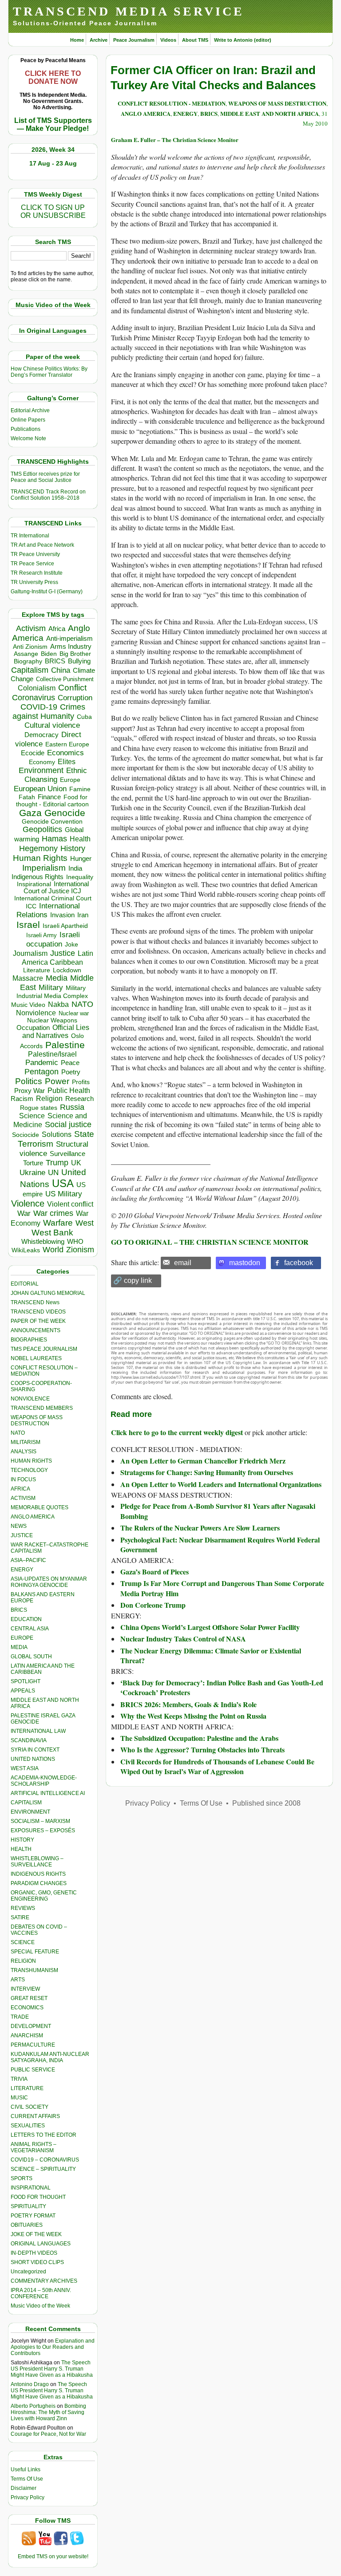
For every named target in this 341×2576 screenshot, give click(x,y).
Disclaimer (24, 2488)
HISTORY (22, 1840)
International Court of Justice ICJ (56, 888)
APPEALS (23, 1691)
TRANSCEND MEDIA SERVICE (129, 11)
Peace (70, 1063)
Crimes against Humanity (49, 712)
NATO (82, 1004)
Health (80, 839)
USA (63, 1183)
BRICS (55, 661)
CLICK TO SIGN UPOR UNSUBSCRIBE (53, 211)
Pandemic (42, 1063)
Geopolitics (42, 829)
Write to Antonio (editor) (243, 40)
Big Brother (75, 654)
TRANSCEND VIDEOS (38, 1312)
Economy (42, 762)
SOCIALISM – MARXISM (40, 1821)
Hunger (81, 859)
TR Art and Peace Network (42, 545)
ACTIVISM (23, 1498)
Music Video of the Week (40, 2306)
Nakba (58, 1004)
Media (57, 978)
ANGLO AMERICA (33, 1517)
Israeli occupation (53, 939)
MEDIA (19, 1647)
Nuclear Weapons (52, 1020)
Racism (22, 1099)
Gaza (30, 813)
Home (77, 40)
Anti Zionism (30, 647)
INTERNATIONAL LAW (38, 1731)
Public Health (69, 1090)
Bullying (79, 661)
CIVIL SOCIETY (30, 2107)
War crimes (53, 1213)
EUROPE (22, 1638)
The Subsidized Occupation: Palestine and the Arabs (199, 1738)
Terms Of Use (27, 2479)
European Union (40, 789)
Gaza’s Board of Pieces (155, 1572)
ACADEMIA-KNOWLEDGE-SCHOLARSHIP (44, 1781)
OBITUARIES (27, 2225)
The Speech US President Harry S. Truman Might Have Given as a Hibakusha (52, 2369)
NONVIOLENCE (30, 1399)
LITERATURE (27, 2088)
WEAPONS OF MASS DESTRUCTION (37, 1420)
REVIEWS (23, 1908)
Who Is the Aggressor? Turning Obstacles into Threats (202, 1750)
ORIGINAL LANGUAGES (41, 2244)
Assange (26, 654)
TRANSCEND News (35, 1302)
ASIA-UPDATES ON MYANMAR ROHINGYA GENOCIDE (49, 1582)
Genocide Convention (52, 822)
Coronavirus (34, 697)
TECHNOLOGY (29, 1470)
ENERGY (22, 1570)
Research (79, 1099)
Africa (57, 629)
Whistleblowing (43, 1241)
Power (57, 1081)
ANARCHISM (27, 2036)
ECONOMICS (27, 2008)
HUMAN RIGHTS (31, 1461)
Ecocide (33, 753)
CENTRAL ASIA (30, 1629)
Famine (80, 789)
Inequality (80, 877)
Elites (67, 761)
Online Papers (28, 420)
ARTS (18, 1980)
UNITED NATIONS (33, 1759)
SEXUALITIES (28, 2126)
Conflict (72, 687)
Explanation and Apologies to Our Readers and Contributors (53, 2347)
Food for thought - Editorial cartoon (52, 801)
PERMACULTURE (33, 2045)
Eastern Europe (67, 744)
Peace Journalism (134, 40)
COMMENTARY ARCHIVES (44, 2281)
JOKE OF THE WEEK (36, 2234)
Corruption (75, 698)
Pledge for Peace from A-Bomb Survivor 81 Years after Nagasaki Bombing (218, 1511)
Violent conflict (70, 1204)
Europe (70, 780)
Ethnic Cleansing (56, 775)
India (75, 868)
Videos (168, 40)
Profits (81, 1082)
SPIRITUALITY (28, 2206)
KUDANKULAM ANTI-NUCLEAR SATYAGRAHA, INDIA (50, 2057)
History (73, 848)
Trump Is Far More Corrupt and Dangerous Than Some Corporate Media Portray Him (222, 1588)
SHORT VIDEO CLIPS (37, 2262)
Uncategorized (28, 2272)
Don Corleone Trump (153, 1605)
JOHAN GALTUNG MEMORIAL (48, 1293)
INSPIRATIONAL (31, 2188)
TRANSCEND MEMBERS (42, 1408)
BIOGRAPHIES (29, 1340)
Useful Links (26, 2469)
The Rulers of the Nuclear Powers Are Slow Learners (200, 1528)
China (61, 670)
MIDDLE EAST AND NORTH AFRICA (270, 113)
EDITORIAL (25, 1284)
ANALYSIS (24, 1452)
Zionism (80, 1250)
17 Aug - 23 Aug (53, 163)
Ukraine (32, 1172)
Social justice (68, 1124)
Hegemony (38, 848)
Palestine (65, 1045)
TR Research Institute (37, 573)
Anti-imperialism (69, 639)
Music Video (28, 1005)
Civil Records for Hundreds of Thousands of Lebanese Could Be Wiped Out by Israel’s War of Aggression (217, 1766)
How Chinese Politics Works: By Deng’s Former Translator (49, 372)
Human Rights (40, 858)
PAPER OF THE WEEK (38, 1321)
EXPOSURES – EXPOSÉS (43, 1830)
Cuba (84, 717)
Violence (28, 1203)
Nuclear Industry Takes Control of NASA (183, 1639)
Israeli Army (42, 935)
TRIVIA (19, 2079)
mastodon (245, 1263)
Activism (31, 628)
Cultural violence (52, 725)
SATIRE (20, 1917)
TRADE (20, 2017)
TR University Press (34, 582)
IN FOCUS (23, 1479)
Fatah (27, 797)
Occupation (33, 1028)
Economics (65, 753)
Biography (28, 661)
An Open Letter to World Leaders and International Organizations (221, 1484)
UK (76, 1163)
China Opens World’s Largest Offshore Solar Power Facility (210, 1627)
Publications (26, 429)
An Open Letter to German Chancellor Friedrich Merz (203, 1461)
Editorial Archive (30, 410)
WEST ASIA (25, 1768)
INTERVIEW (25, 1989)
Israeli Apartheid (65, 926)
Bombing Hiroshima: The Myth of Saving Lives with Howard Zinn (48, 2412)
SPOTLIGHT (26, 1681)
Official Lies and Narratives (56, 1032)
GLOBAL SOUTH (31, 1657)
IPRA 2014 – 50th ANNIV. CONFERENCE (41, 2293)
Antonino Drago (30, 2384)
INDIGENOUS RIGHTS (38, 1874)
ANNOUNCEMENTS (36, 1330)
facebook (299, 1263)
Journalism (30, 953)
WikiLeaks (26, 1250)
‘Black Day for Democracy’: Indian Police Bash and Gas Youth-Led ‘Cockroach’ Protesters (222, 1687)
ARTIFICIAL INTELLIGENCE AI (48, 1793)
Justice (63, 953)
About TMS (195, 40)
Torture (33, 1163)
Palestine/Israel (52, 1054)
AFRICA (20, 1489)
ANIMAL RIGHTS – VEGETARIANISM (34, 2147)
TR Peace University (35, 554)
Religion (49, 1099)
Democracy (42, 735)
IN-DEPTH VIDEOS (34, 2253)
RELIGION (23, 1961)
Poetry (71, 1072)
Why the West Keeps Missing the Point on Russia (193, 1716)
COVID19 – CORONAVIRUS (45, 2160)
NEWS (19, 1526)
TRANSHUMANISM (34, 1970)
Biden (49, 654)
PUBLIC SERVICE (33, 2070)
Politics (29, 1081)
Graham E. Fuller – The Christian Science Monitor (175, 140)
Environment (41, 770)
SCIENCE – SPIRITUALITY (43, 2169)
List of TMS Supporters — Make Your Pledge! (53, 124)
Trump (57, 1163)
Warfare (58, 1223)
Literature (37, 970)
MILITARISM (26, 1442)
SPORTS (22, 2178)
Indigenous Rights (38, 877)
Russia (72, 1107)
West (85, 1223)
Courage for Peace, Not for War (48, 2434)
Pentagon (42, 1072)
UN (53, 1173)
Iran (83, 915)
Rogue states (39, 1108)
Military (51, 987)
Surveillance (67, 1154)
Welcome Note (28, 438)
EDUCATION (26, 1619)
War (24, 1213)
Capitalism (30, 670)
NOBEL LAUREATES (36, 1358)
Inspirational (34, 884)
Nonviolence (36, 1013)
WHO (75, 1241)
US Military (64, 1194)
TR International (30, 536)
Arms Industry (71, 647)
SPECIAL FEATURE (35, 1952)
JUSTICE (22, 1535)
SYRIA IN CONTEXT (35, 1750)
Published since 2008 (266, 1803)
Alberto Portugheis (33, 2406)
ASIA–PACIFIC (28, 1560)
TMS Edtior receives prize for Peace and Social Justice (45, 477)
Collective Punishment (65, 679)
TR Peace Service (32, 564)
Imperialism (44, 868)
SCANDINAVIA (29, 1740)
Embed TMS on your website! (53, 2556)
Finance (49, 797)
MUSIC (19, 2098)
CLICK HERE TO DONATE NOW (53, 77)
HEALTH (21, 1849)
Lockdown (67, 970)
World (53, 1250)
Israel (28, 925)
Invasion (62, 915)
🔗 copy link (133, 1280)
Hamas (54, 839)
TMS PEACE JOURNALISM (44, 1349)
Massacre (28, 978)
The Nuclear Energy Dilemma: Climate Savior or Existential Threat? (211, 1655)
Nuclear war (74, 1013)
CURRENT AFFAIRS (35, 2116)
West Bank (52, 1233)
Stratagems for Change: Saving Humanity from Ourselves (207, 1472)
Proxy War (30, 1091)
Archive (99, 40)
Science (32, 1116)
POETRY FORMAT (33, 2216)
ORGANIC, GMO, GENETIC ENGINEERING (44, 1896)
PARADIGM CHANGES (39, 1883)
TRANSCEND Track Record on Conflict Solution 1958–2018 (48, 495)
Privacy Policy (28, 2497)
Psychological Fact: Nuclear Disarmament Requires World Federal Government (220, 1544)
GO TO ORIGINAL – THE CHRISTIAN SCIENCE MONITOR (210, 1242)
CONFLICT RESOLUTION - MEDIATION (172, 103)
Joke (71, 945)
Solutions (57, 1134)
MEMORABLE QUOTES (40, 1507)
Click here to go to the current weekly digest (177, 1432)
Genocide (65, 813)
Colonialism (37, 688)
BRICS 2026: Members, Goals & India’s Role (188, 1704)
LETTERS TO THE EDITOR (44, 2135)
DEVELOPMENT (31, 2026)
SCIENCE (23, 1942)
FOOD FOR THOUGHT (38, 2197)
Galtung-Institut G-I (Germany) (47, 592)
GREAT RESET (29, 1998)
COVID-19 (39, 707)
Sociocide (26, 1135)
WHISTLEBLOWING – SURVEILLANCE (37, 1862)
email (183, 1263)
